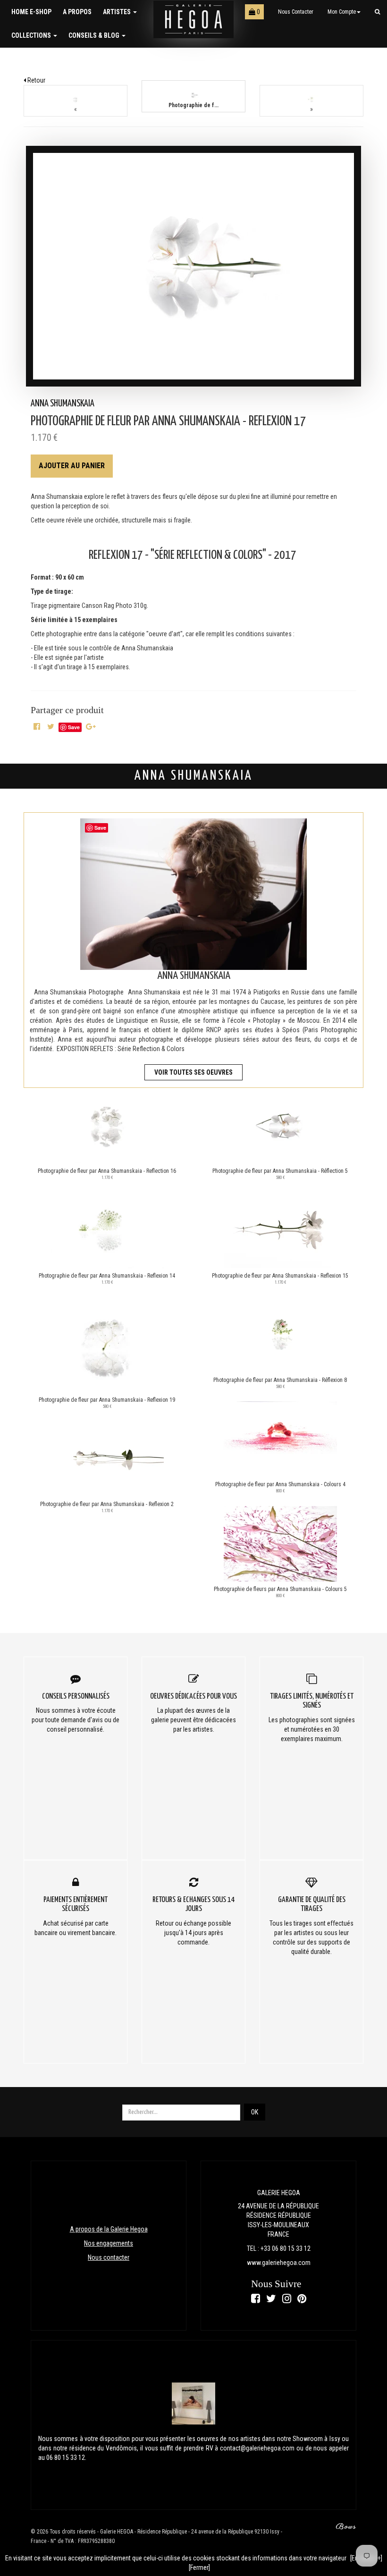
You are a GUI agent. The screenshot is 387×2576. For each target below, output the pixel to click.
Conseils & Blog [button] (95, 35)
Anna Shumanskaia (63, 404)
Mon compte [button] (342, 12)
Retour (36, 80)
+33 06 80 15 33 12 (286, 2248)
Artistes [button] (118, 12)
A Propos (77, 12)
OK (255, 2112)
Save (74, 727)
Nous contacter (296, 12)
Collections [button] (32, 35)
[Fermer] (199, 2568)
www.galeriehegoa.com (279, 2263)
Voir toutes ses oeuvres (193, 1072)
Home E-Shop (31, 12)
